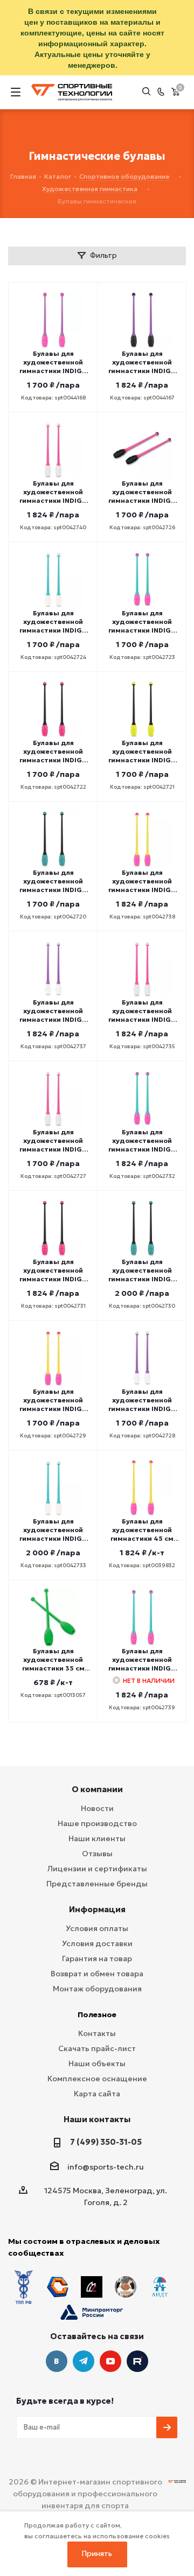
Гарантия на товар (97, 1959)
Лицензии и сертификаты (97, 1869)
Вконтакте (57, 2361)
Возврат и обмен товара (97, 1974)
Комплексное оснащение (97, 2079)
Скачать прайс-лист (97, 2048)
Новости (97, 1808)
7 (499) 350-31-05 (106, 2142)
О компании (97, 1789)
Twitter (137, 2361)
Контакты (97, 2033)
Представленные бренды (97, 1884)
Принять (97, 2554)
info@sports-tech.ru (106, 2167)
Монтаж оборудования (97, 1989)
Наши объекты (97, 2063)
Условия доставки (97, 1943)
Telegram (84, 2361)
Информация (97, 1909)
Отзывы (97, 1854)
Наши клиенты (97, 1838)
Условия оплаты (97, 1928)
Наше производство (97, 1823)
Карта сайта (97, 2094)
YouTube (110, 2361)
